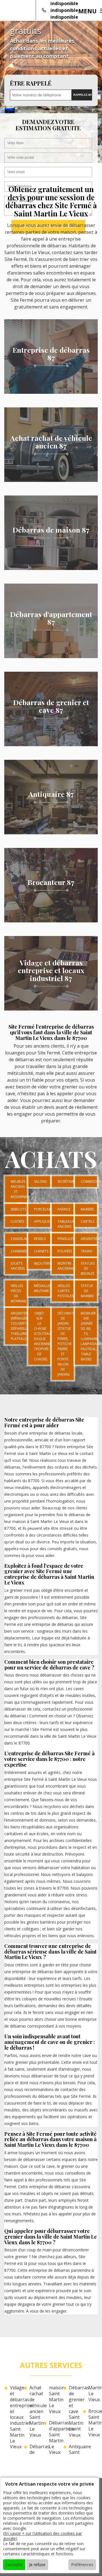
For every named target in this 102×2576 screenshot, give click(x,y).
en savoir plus (51, 392)
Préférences (82, 2565)
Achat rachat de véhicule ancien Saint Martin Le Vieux (34, 2411)
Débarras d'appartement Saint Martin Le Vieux (54, 2438)
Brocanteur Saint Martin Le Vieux (93, 2423)
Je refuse (37, 2565)
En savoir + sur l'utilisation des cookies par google (42, 2536)
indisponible (64, 3)
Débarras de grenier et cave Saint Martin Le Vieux (74, 2411)
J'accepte (14, 2565)
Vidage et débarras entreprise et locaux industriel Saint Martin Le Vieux (15, 2417)
